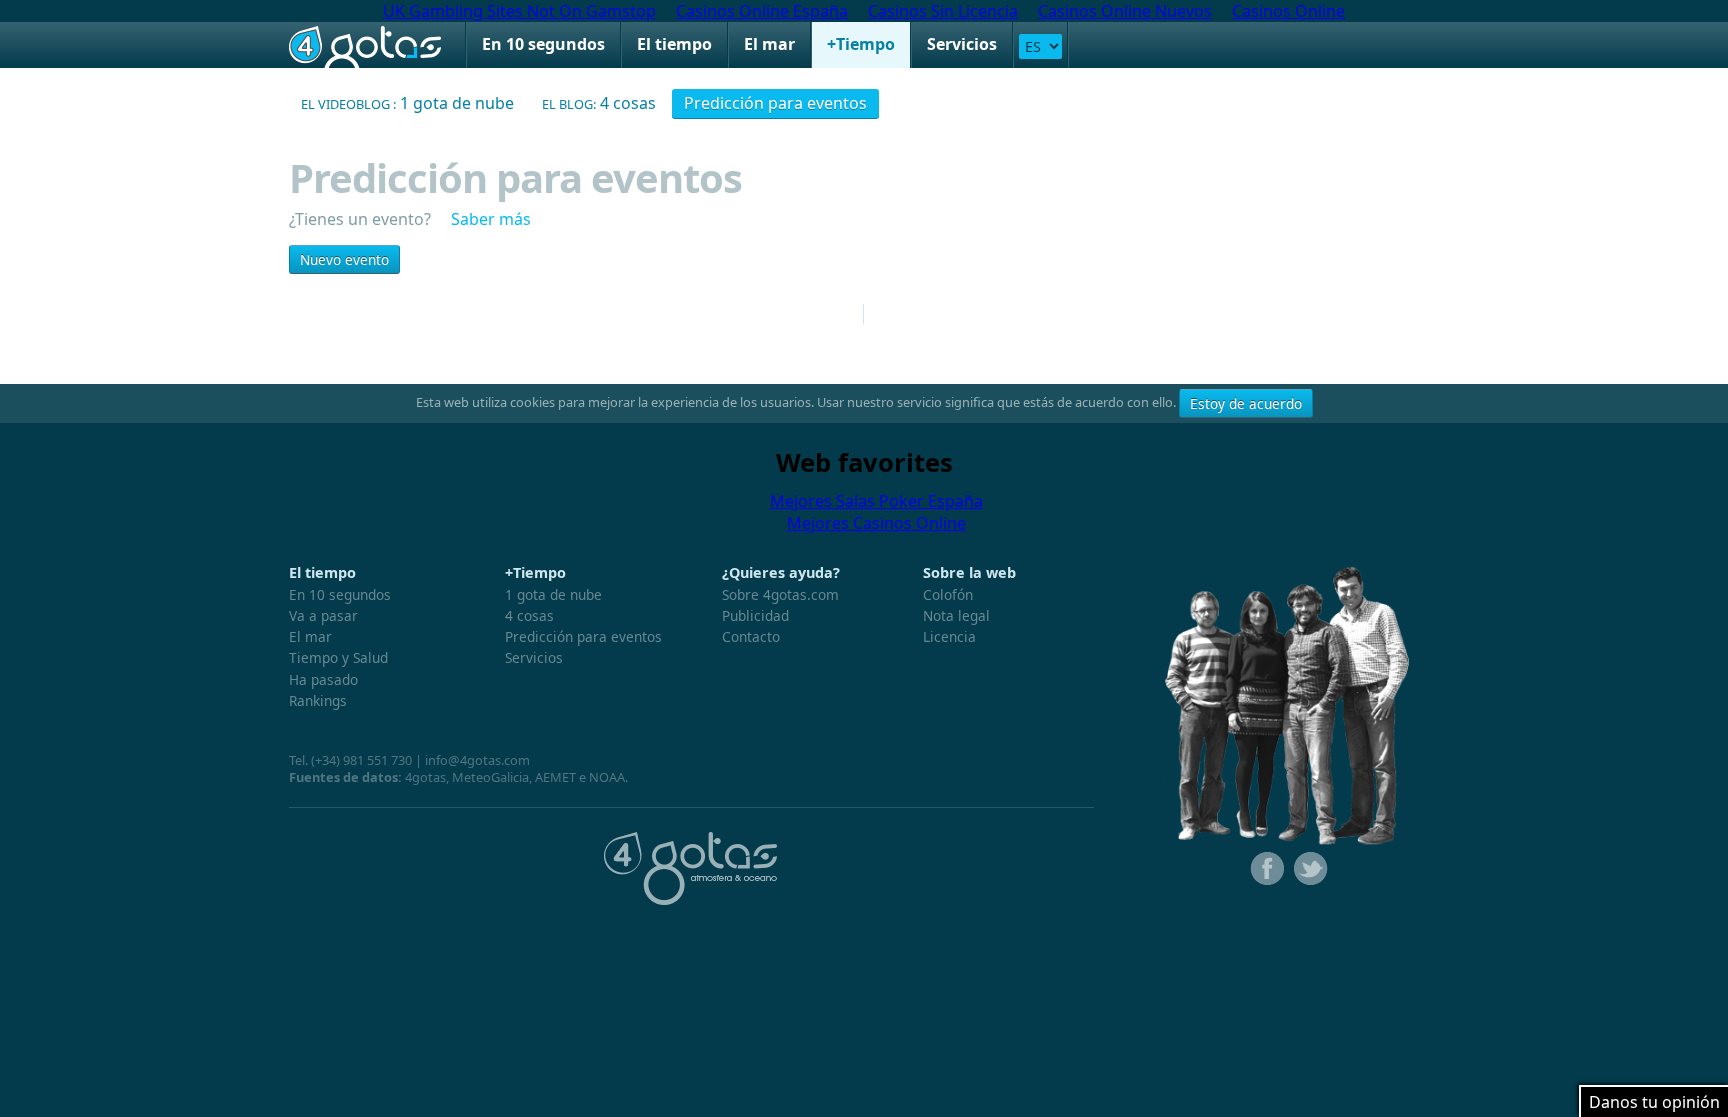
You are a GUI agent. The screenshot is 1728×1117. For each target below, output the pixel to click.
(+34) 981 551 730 (361, 760)
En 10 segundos (543, 44)
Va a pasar (323, 615)
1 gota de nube (407, 103)
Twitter (1309, 869)
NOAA (607, 777)
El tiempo (674, 44)
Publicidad (755, 615)
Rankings (318, 700)
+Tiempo (861, 44)
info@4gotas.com (477, 760)
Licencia (949, 636)
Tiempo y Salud (338, 657)
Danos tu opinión (1654, 1102)
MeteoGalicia (490, 777)
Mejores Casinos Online (876, 523)
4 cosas (599, 103)
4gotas (365, 45)
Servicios (962, 44)
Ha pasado (323, 679)
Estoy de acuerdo (1246, 403)
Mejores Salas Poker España (876, 501)
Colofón (948, 594)
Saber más (489, 219)
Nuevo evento (344, 259)
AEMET (555, 777)
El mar (769, 44)
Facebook (1265, 869)
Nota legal (956, 615)
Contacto (751, 636)
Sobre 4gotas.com (780, 594)
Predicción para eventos (775, 103)
